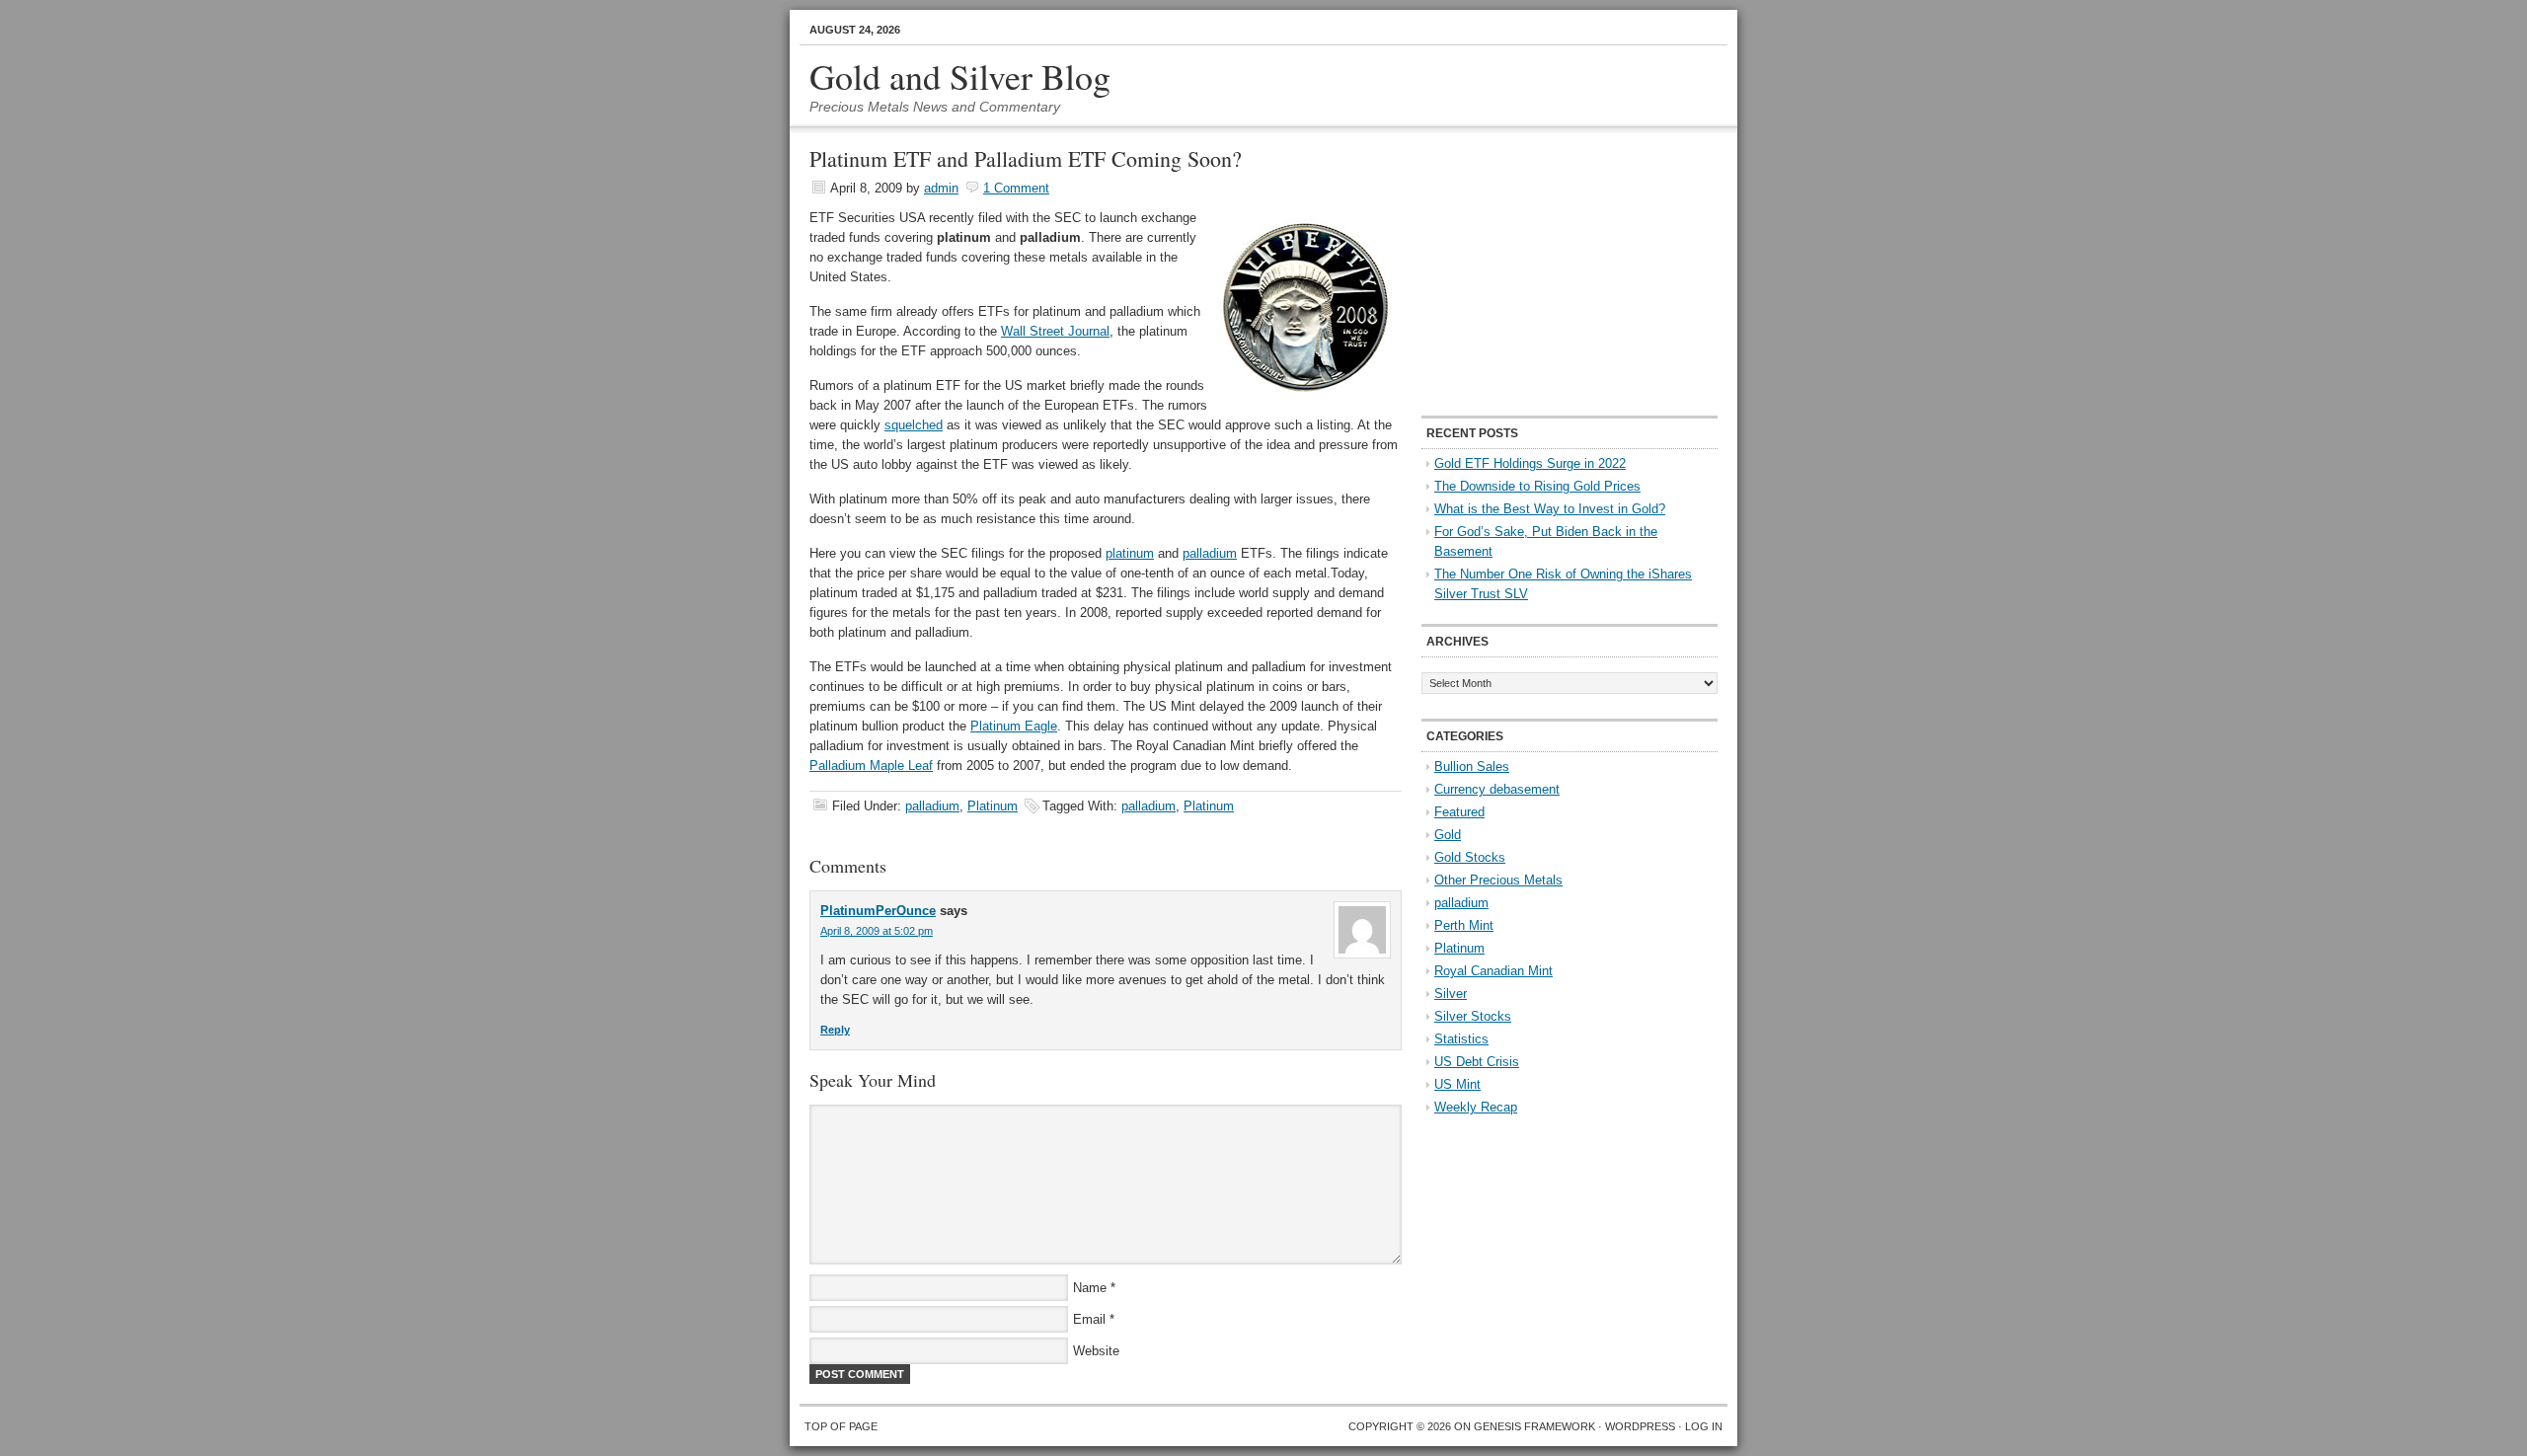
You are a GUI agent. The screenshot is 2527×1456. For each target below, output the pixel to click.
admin (941, 188)
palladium (1210, 553)
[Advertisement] (1545, 272)
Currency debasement (1497, 789)
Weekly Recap (1476, 1107)
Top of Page (841, 1426)
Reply (835, 1030)
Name (1090, 1288)
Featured (1459, 812)
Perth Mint (1464, 925)
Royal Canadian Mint (1493, 971)
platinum (1130, 553)
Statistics (1461, 1039)
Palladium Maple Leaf (871, 766)
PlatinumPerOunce (878, 911)
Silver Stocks (1473, 1016)
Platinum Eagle (1014, 726)
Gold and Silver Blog (960, 76)
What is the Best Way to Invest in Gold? (1550, 509)
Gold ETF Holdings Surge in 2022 (1530, 463)
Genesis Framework (1534, 1426)
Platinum (993, 806)
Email (1089, 1319)
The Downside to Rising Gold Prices (1537, 486)
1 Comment (1016, 188)
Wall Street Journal (1055, 331)
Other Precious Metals (1498, 880)
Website (1096, 1351)
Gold (1448, 835)
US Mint (1457, 1084)
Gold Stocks (1470, 857)
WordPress (1640, 1426)
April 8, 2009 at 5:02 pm (877, 931)
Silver (1451, 994)
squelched (914, 425)
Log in (1704, 1426)
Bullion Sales (1472, 766)
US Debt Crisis (1477, 1062)
